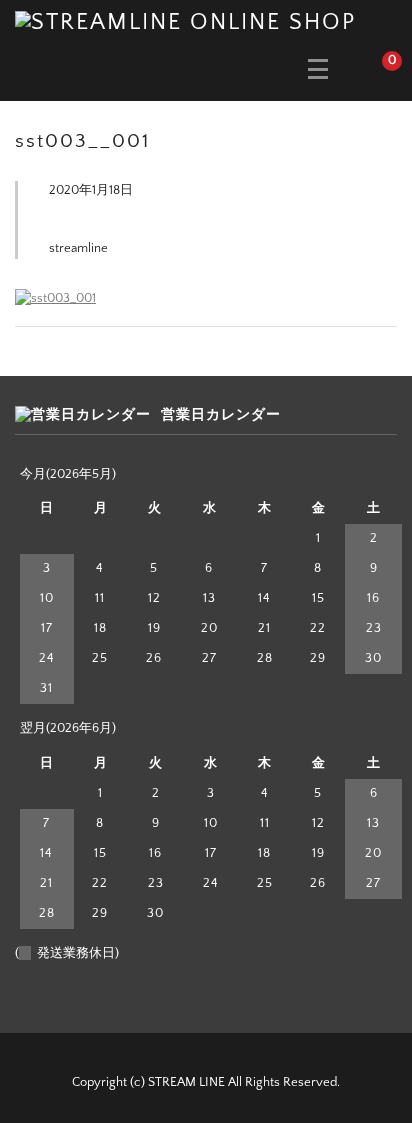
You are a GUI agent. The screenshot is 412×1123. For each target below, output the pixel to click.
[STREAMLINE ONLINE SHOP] (185, 21)
